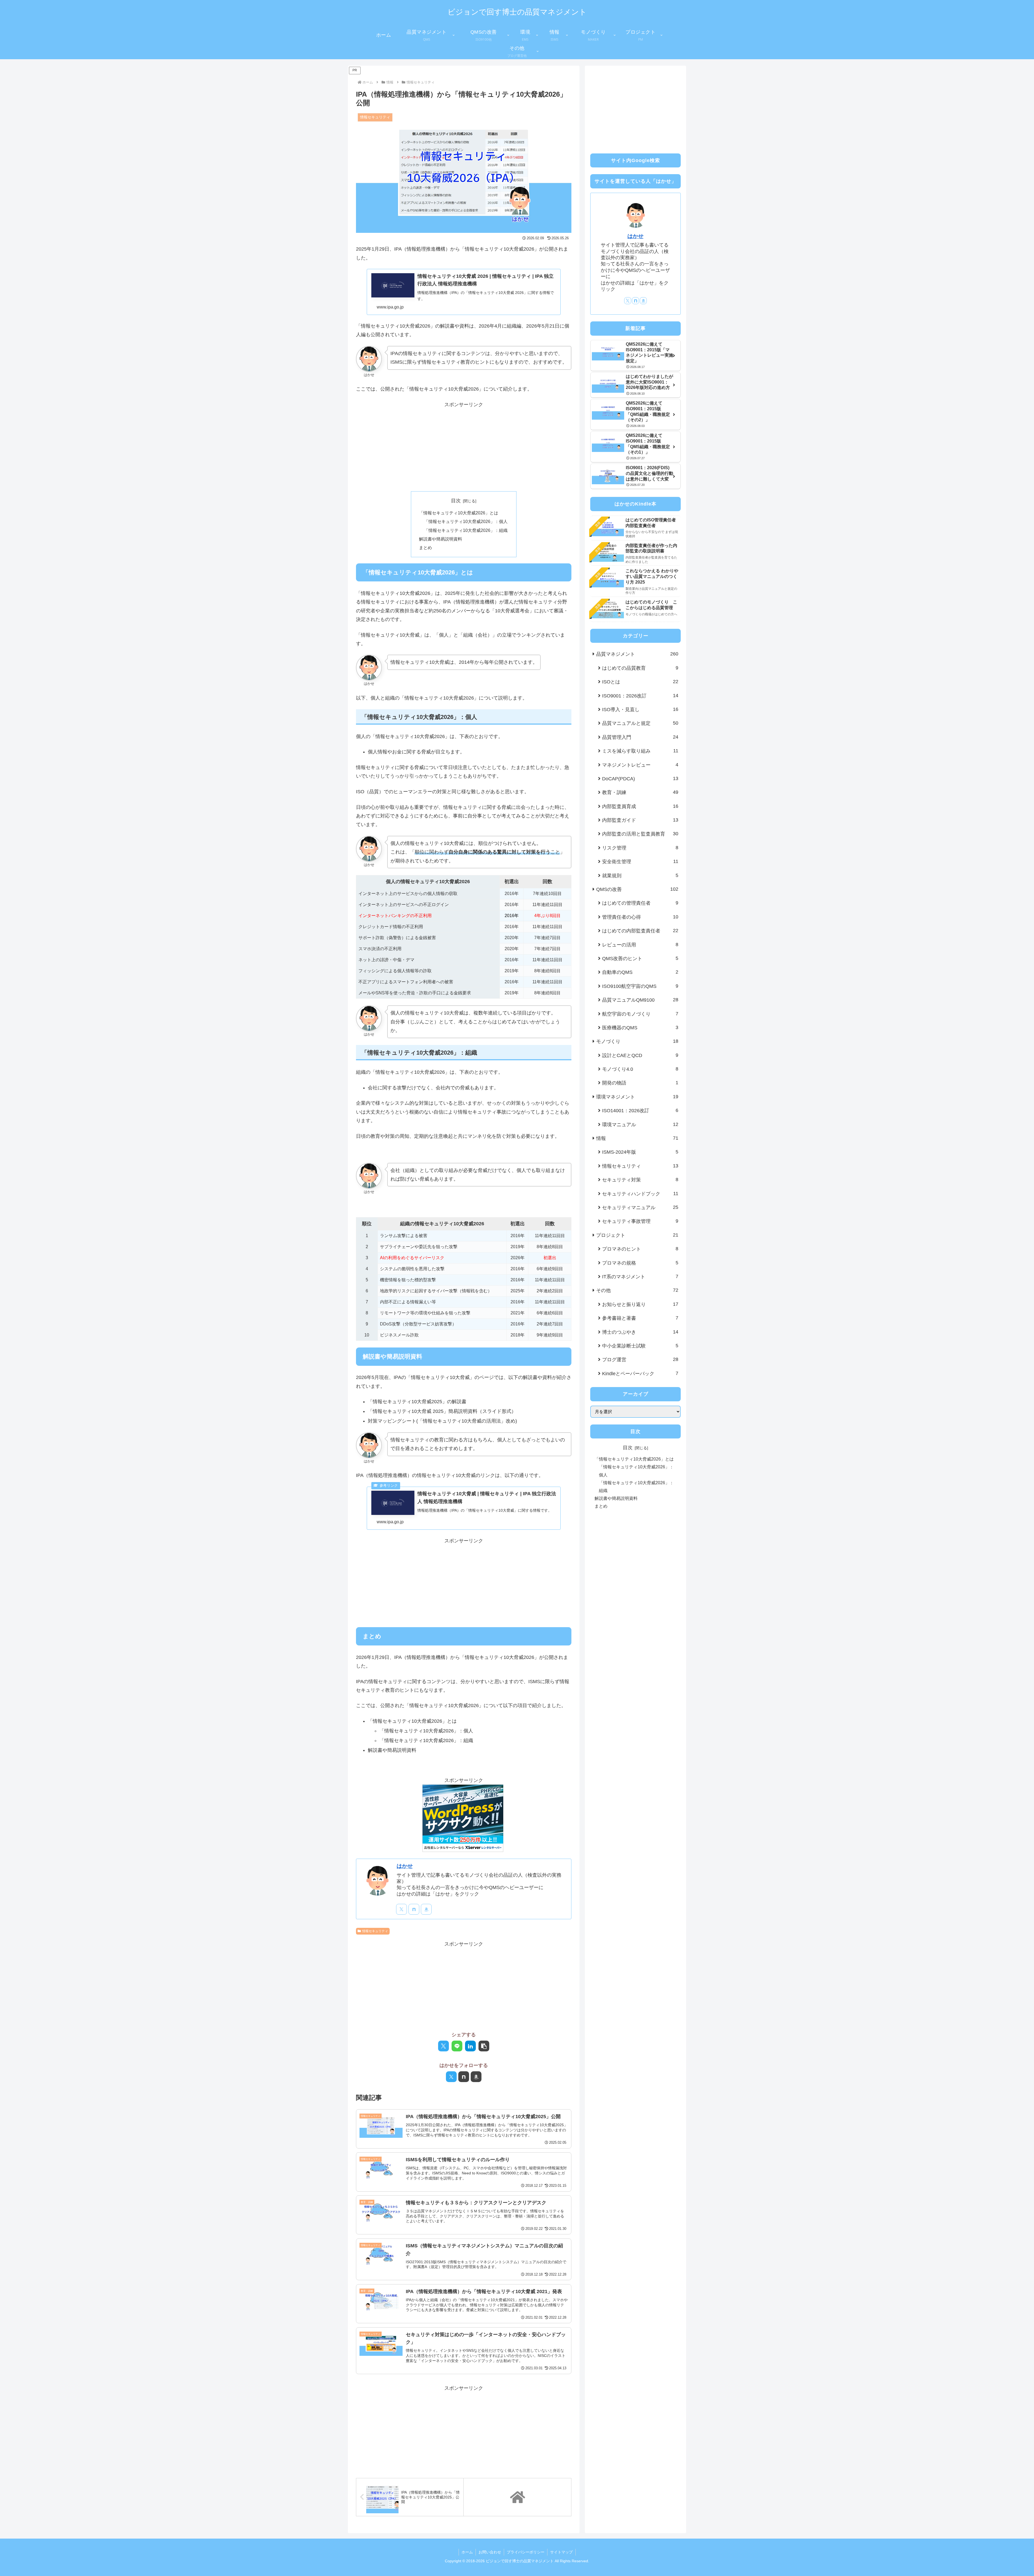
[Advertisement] (464, 447)
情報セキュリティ (375, 1931)
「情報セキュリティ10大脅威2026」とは (459, 513)
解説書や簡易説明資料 (441, 539)
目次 (456, 501)
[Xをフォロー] (401, 1909)
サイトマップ (561, 2552)
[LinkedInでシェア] (470, 2046)
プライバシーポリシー (526, 2552)
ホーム (467, 2552)
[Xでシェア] (443, 2046)
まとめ (425, 548)
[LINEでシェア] (457, 2046)
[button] (484, 2046)
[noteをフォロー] (414, 1909)
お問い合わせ (490, 2552)
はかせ (405, 1866)
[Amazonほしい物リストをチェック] (426, 1909)
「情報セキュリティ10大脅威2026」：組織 (466, 530)
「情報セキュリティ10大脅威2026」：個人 (466, 521)
